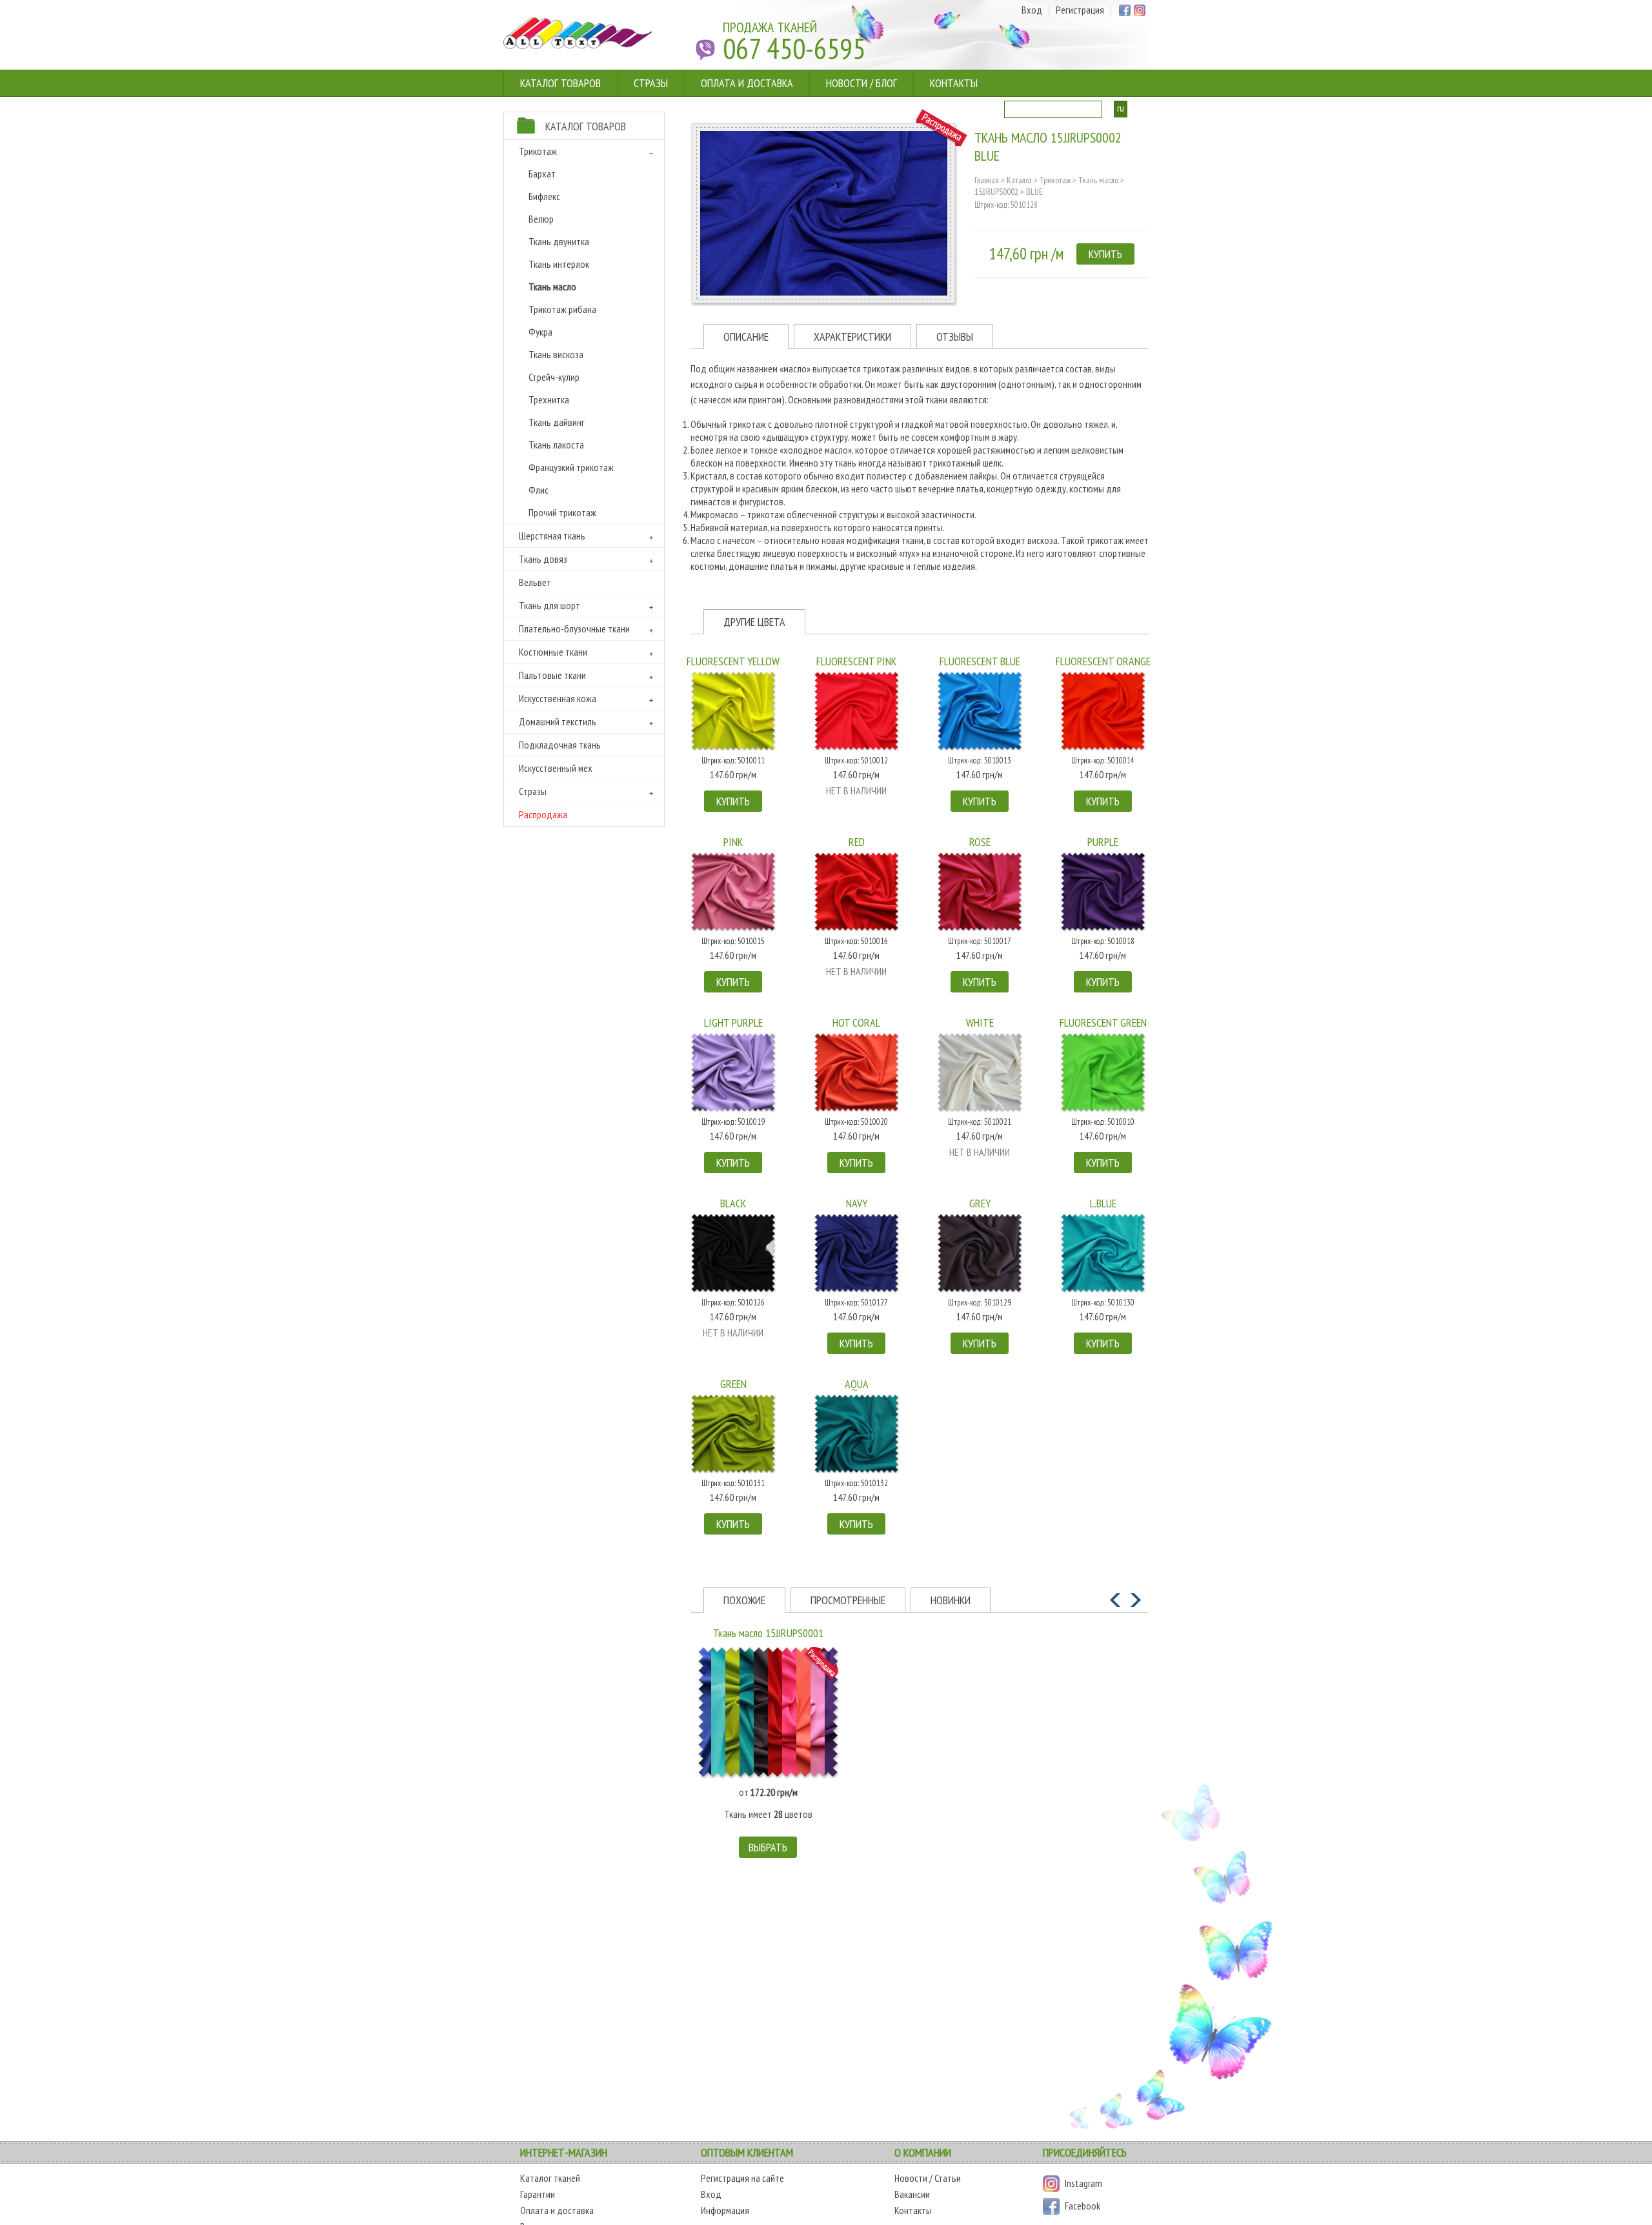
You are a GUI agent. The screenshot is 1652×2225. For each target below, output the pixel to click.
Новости (911, 2178)
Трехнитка (549, 399)
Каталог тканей (550, 2178)
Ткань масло (552, 287)
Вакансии (912, 2194)
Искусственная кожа (558, 698)
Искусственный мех (556, 768)
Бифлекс (544, 196)
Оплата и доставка (747, 83)
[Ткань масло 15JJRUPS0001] (768, 1713)
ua (1137, 108)
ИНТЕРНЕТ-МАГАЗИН (564, 2152)
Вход (1032, 11)
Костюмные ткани (553, 652)
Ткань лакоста (556, 445)
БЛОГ (886, 83)
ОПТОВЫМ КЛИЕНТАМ (747, 2152)
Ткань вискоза (556, 354)
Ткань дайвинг (557, 422)
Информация (725, 2210)
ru (1121, 108)
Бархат (542, 174)
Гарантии (538, 2194)
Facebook (1083, 2206)
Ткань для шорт (549, 605)
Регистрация (1080, 11)
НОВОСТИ (847, 83)
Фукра (540, 332)
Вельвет (535, 582)
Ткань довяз (543, 559)
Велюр (541, 219)
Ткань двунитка (559, 241)
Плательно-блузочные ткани (574, 629)
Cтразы (533, 791)
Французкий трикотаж (571, 467)
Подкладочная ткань (560, 745)
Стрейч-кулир (554, 377)
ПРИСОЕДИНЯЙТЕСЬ (1085, 2152)
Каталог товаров (560, 83)
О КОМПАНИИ (923, 2152)
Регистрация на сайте (742, 2178)
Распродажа (543, 814)
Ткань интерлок (559, 264)
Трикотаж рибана (562, 309)
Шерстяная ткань (552, 536)
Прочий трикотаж (562, 512)
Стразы (651, 83)
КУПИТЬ (1105, 254)
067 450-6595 (794, 48)
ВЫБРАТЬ (768, 1847)
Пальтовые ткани (552, 675)
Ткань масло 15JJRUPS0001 (768, 1633)
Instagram (1083, 2183)
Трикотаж (538, 151)
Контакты (954, 83)
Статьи (948, 2178)
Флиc (539, 490)
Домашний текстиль (558, 721)
